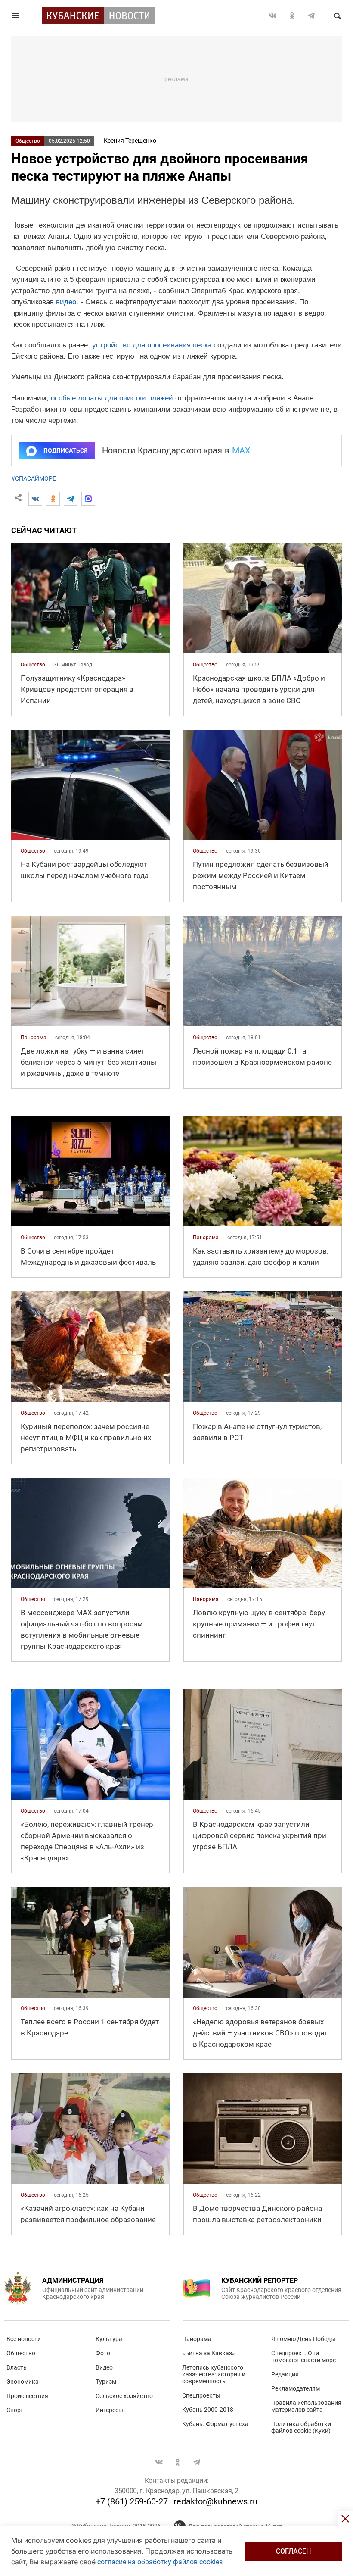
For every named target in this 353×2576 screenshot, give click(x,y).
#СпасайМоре (34, 478)
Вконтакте (272, 16)
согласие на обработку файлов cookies (160, 2562)
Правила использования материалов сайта (306, 2406)
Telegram (311, 16)
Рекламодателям (296, 2388)
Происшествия (27, 2396)
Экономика (23, 2382)
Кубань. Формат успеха (215, 2424)
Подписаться (65, 450)
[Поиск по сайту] (337, 16)
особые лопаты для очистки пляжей (112, 398)
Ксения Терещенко (130, 141)
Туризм (106, 2382)
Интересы (109, 2410)
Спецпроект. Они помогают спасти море (303, 2357)
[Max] (88, 499)
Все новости (24, 2339)
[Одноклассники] (53, 499)
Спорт (15, 2410)
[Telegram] (71, 499)
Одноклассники (292, 16)
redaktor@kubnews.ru (215, 2501)
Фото (103, 2353)
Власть (17, 2367)
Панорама (197, 2339)
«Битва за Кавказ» (209, 2353)
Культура (109, 2339)
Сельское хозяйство (124, 2396)
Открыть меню (15, 16)
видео (66, 302)
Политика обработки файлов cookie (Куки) (301, 2427)
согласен (293, 2551)
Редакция (285, 2374)
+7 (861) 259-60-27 (132, 2501)
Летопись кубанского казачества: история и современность (214, 2374)
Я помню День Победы (303, 2339)
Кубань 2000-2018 (208, 2410)
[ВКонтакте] (35, 499)
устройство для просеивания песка (152, 345)
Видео (104, 2367)
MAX (241, 450)
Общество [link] (33, 665)
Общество (28, 141)
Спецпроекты (201, 2395)
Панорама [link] (34, 1038)
